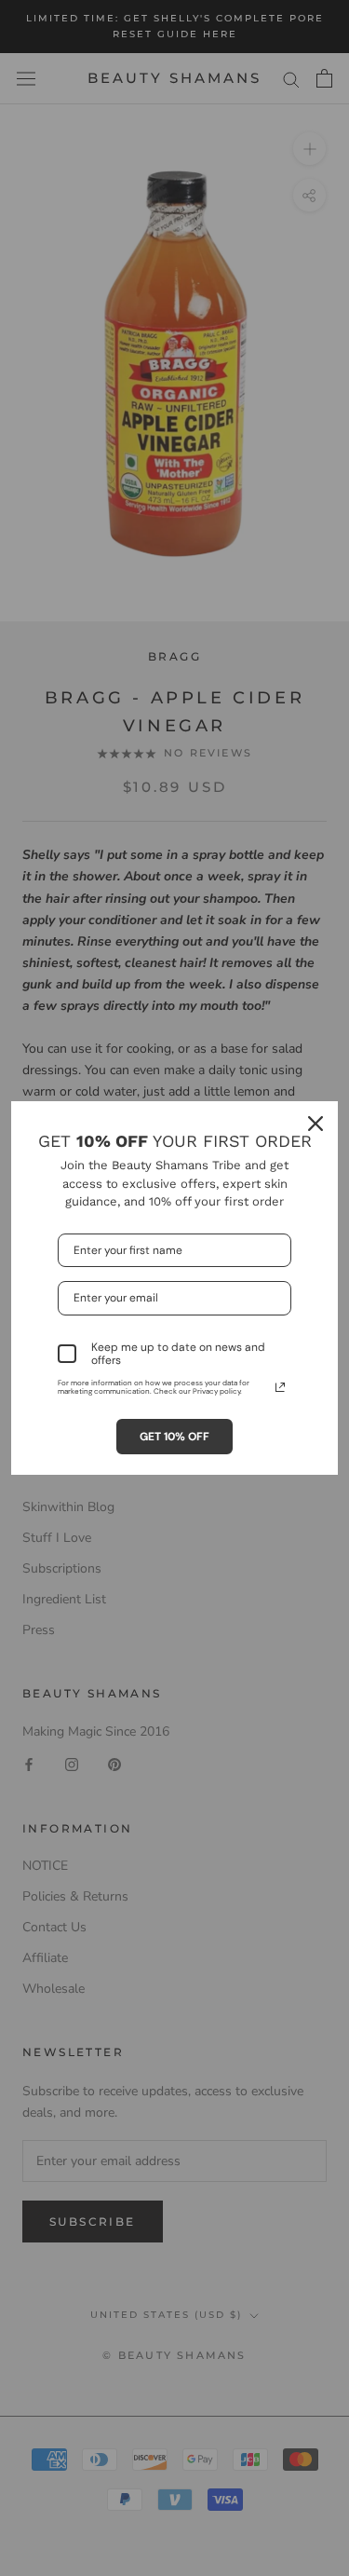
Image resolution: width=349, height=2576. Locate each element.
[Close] (315, 1124)
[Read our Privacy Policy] (280, 1387)
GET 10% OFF (174, 1437)
